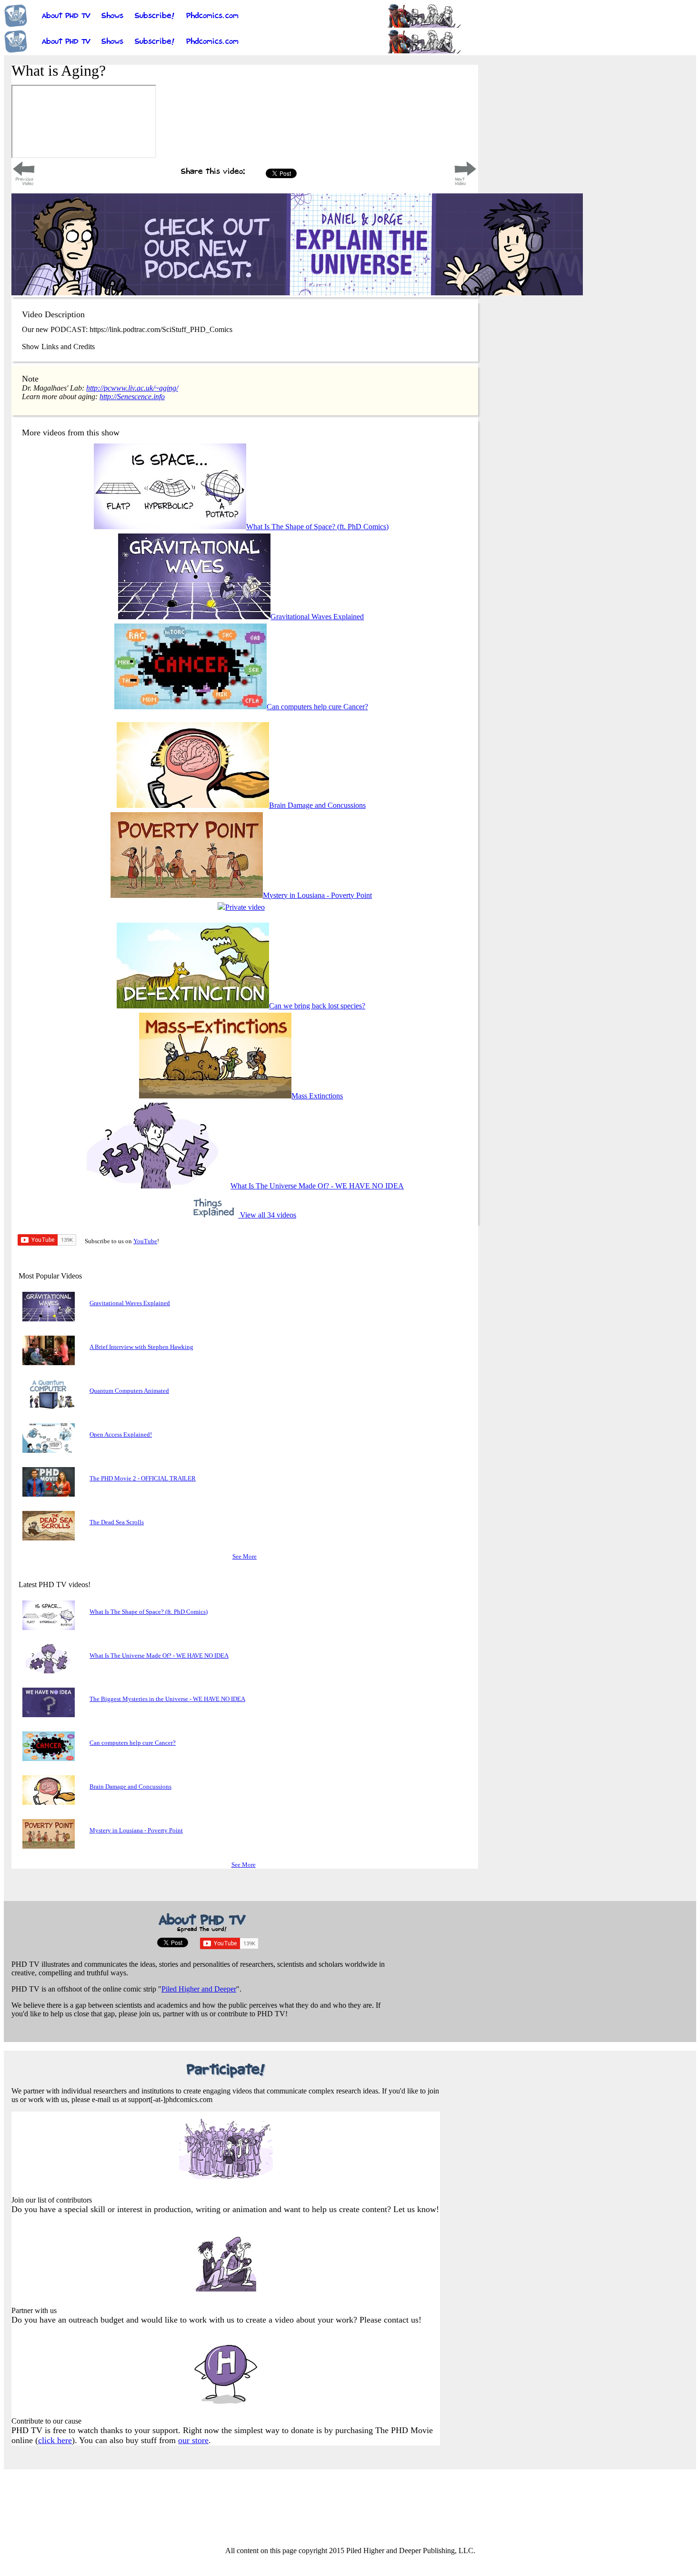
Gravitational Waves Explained (317, 617)
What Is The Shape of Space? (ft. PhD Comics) (317, 527)
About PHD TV (66, 20)
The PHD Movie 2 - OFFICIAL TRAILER (143, 1478)
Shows (112, 20)
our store (193, 2440)
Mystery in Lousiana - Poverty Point (317, 895)
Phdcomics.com (212, 20)
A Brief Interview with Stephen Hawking (141, 1347)
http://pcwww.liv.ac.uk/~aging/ (132, 388)
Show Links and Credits (58, 347)
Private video (245, 907)
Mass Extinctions (317, 1096)
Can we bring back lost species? (317, 1006)
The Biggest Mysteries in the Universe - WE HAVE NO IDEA (167, 1699)
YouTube (145, 1241)
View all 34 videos (267, 1215)
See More (245, 1556)
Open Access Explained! (121, 1434)
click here (55, 2440)
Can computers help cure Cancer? (317, 707)
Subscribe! (155, 20)
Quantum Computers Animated (129, 1391)
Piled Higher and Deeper (199, 1989)
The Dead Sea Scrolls (117, 1522)
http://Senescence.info (132, 397)
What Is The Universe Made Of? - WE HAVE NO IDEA (317, 1186)
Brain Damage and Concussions (317, 805)
